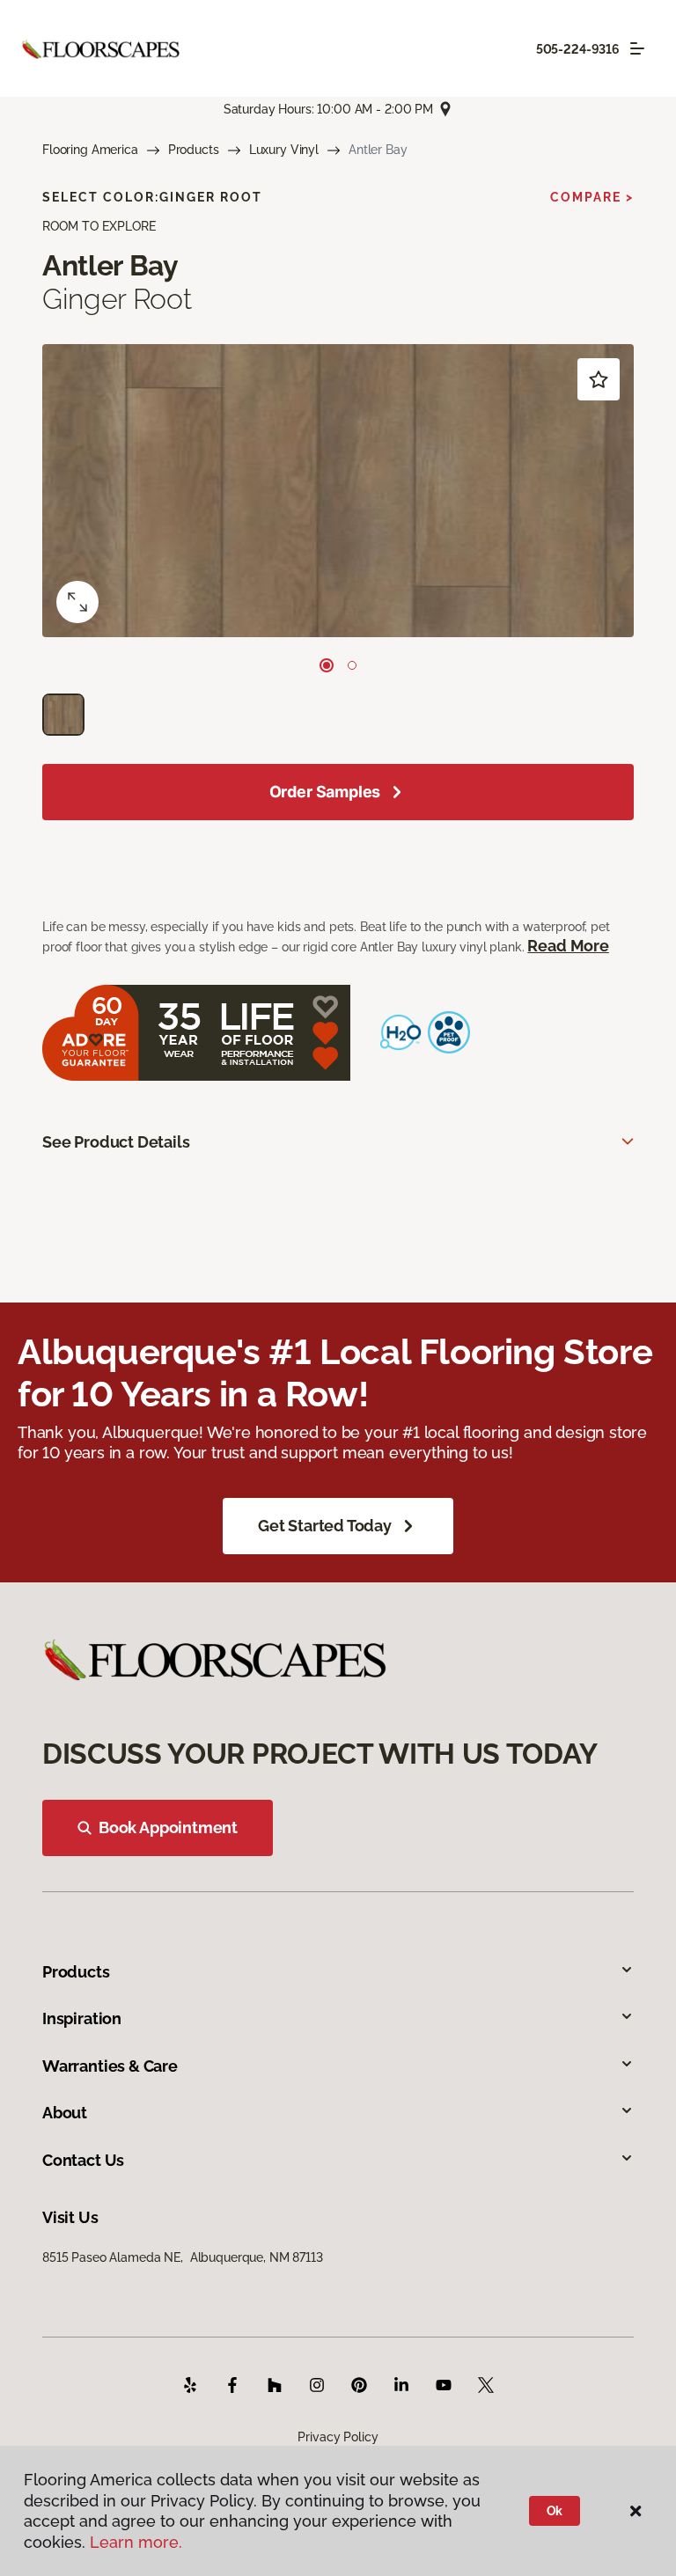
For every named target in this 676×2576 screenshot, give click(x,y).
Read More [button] (568, 946)
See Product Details (116, 1142)
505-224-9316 (578, 49)
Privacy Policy (338, 2437)
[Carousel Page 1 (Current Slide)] (327, 665)
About (65, 2113)
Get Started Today (325, 1526)
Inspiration (82, 2018)
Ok (555, 2511)
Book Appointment (168, 1827)
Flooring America (90, 150)
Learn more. (136, 2542)
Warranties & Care (110, 2066)
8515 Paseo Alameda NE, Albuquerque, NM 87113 (183, 2257)
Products (194, 150)
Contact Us (83, 2160)
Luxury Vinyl (284, 150)
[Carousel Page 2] (352, 665)
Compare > (592, 197)
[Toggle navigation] (637, 48)
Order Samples (325, 792)
